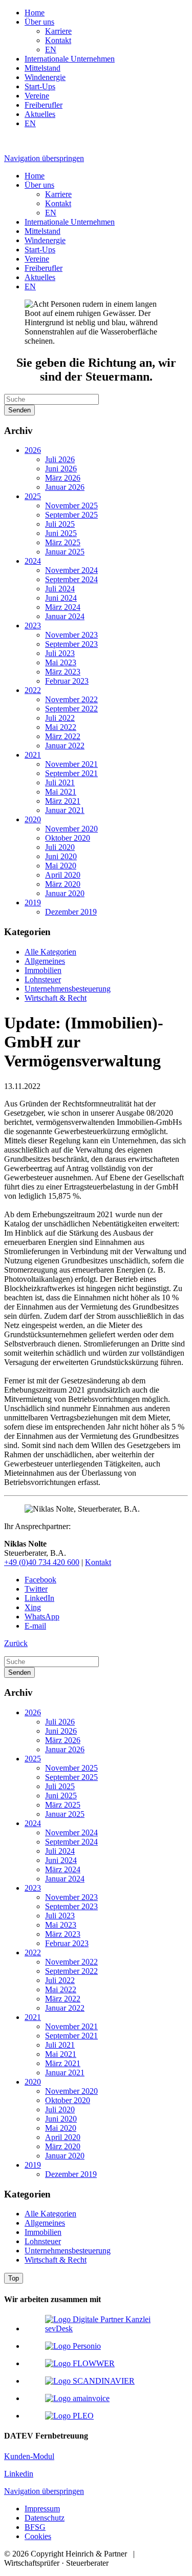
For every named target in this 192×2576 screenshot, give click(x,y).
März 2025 (63, 542)
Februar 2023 (67, 681)
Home (35, 13)
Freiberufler (44, 105)
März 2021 (63, 801)
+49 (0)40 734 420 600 (42, 1562)
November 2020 (71, 829)
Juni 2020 (61, 856)
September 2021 (71, 773)
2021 (33, 755)
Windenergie (45, 77)
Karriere (58, 31)
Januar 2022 (65, 746)
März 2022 (63, 736)
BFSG (35, 2527)
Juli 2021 (60, 782)
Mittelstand (42, 68)
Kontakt (58, 40)
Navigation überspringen (44, 158)
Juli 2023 (60, 653)
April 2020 (63, 875)
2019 (33, 903)
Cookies (38, 2536)
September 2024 (71, 579)
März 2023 (63, 672)
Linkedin (19, 2474)
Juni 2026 (61, 469)
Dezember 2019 (71, 912)
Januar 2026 (65, 487)
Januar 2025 (65, 552)
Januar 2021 (65, 810)
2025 (33, 496)
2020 (33, 819)
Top (14, 2278)
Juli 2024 (60, 589)
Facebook (40, 1580)
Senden (19, 410)
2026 (33, 450)
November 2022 (71, 699)
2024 (33, 561)
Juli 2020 (60, 847)
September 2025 (71, 515)
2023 (33, 626)
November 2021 (71, 764)
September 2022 (71, 709)
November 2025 (71, 506)
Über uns (39, 22)
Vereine (37, 96)
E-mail (35, 1626)
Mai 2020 (61, 866)
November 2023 (71, 635)
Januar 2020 (65, 893)
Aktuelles (40, 114)
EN (51, 49)
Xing (33, 1607)
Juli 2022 (60, 718)
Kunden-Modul (29, 2456)
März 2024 (63, 607)
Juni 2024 (61, 598)
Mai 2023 (61, 662)
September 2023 (71, 644)
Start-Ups (40, 86)
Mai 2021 (61, 792)
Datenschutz (45, 2518)
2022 (33, 690)
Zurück (16, 1643)
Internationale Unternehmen (70, 59)
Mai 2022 (61, 727)
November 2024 (71, 570)
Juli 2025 (60, 524)
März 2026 (63, 478)
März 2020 (63, 884)
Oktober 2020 (68, 838)
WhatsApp (42, 1617)
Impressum (42, 2509)
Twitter (36, 1589)
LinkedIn (39, 1598)
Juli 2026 (60, 459)
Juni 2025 (61, 533)
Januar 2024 (65, 616)
